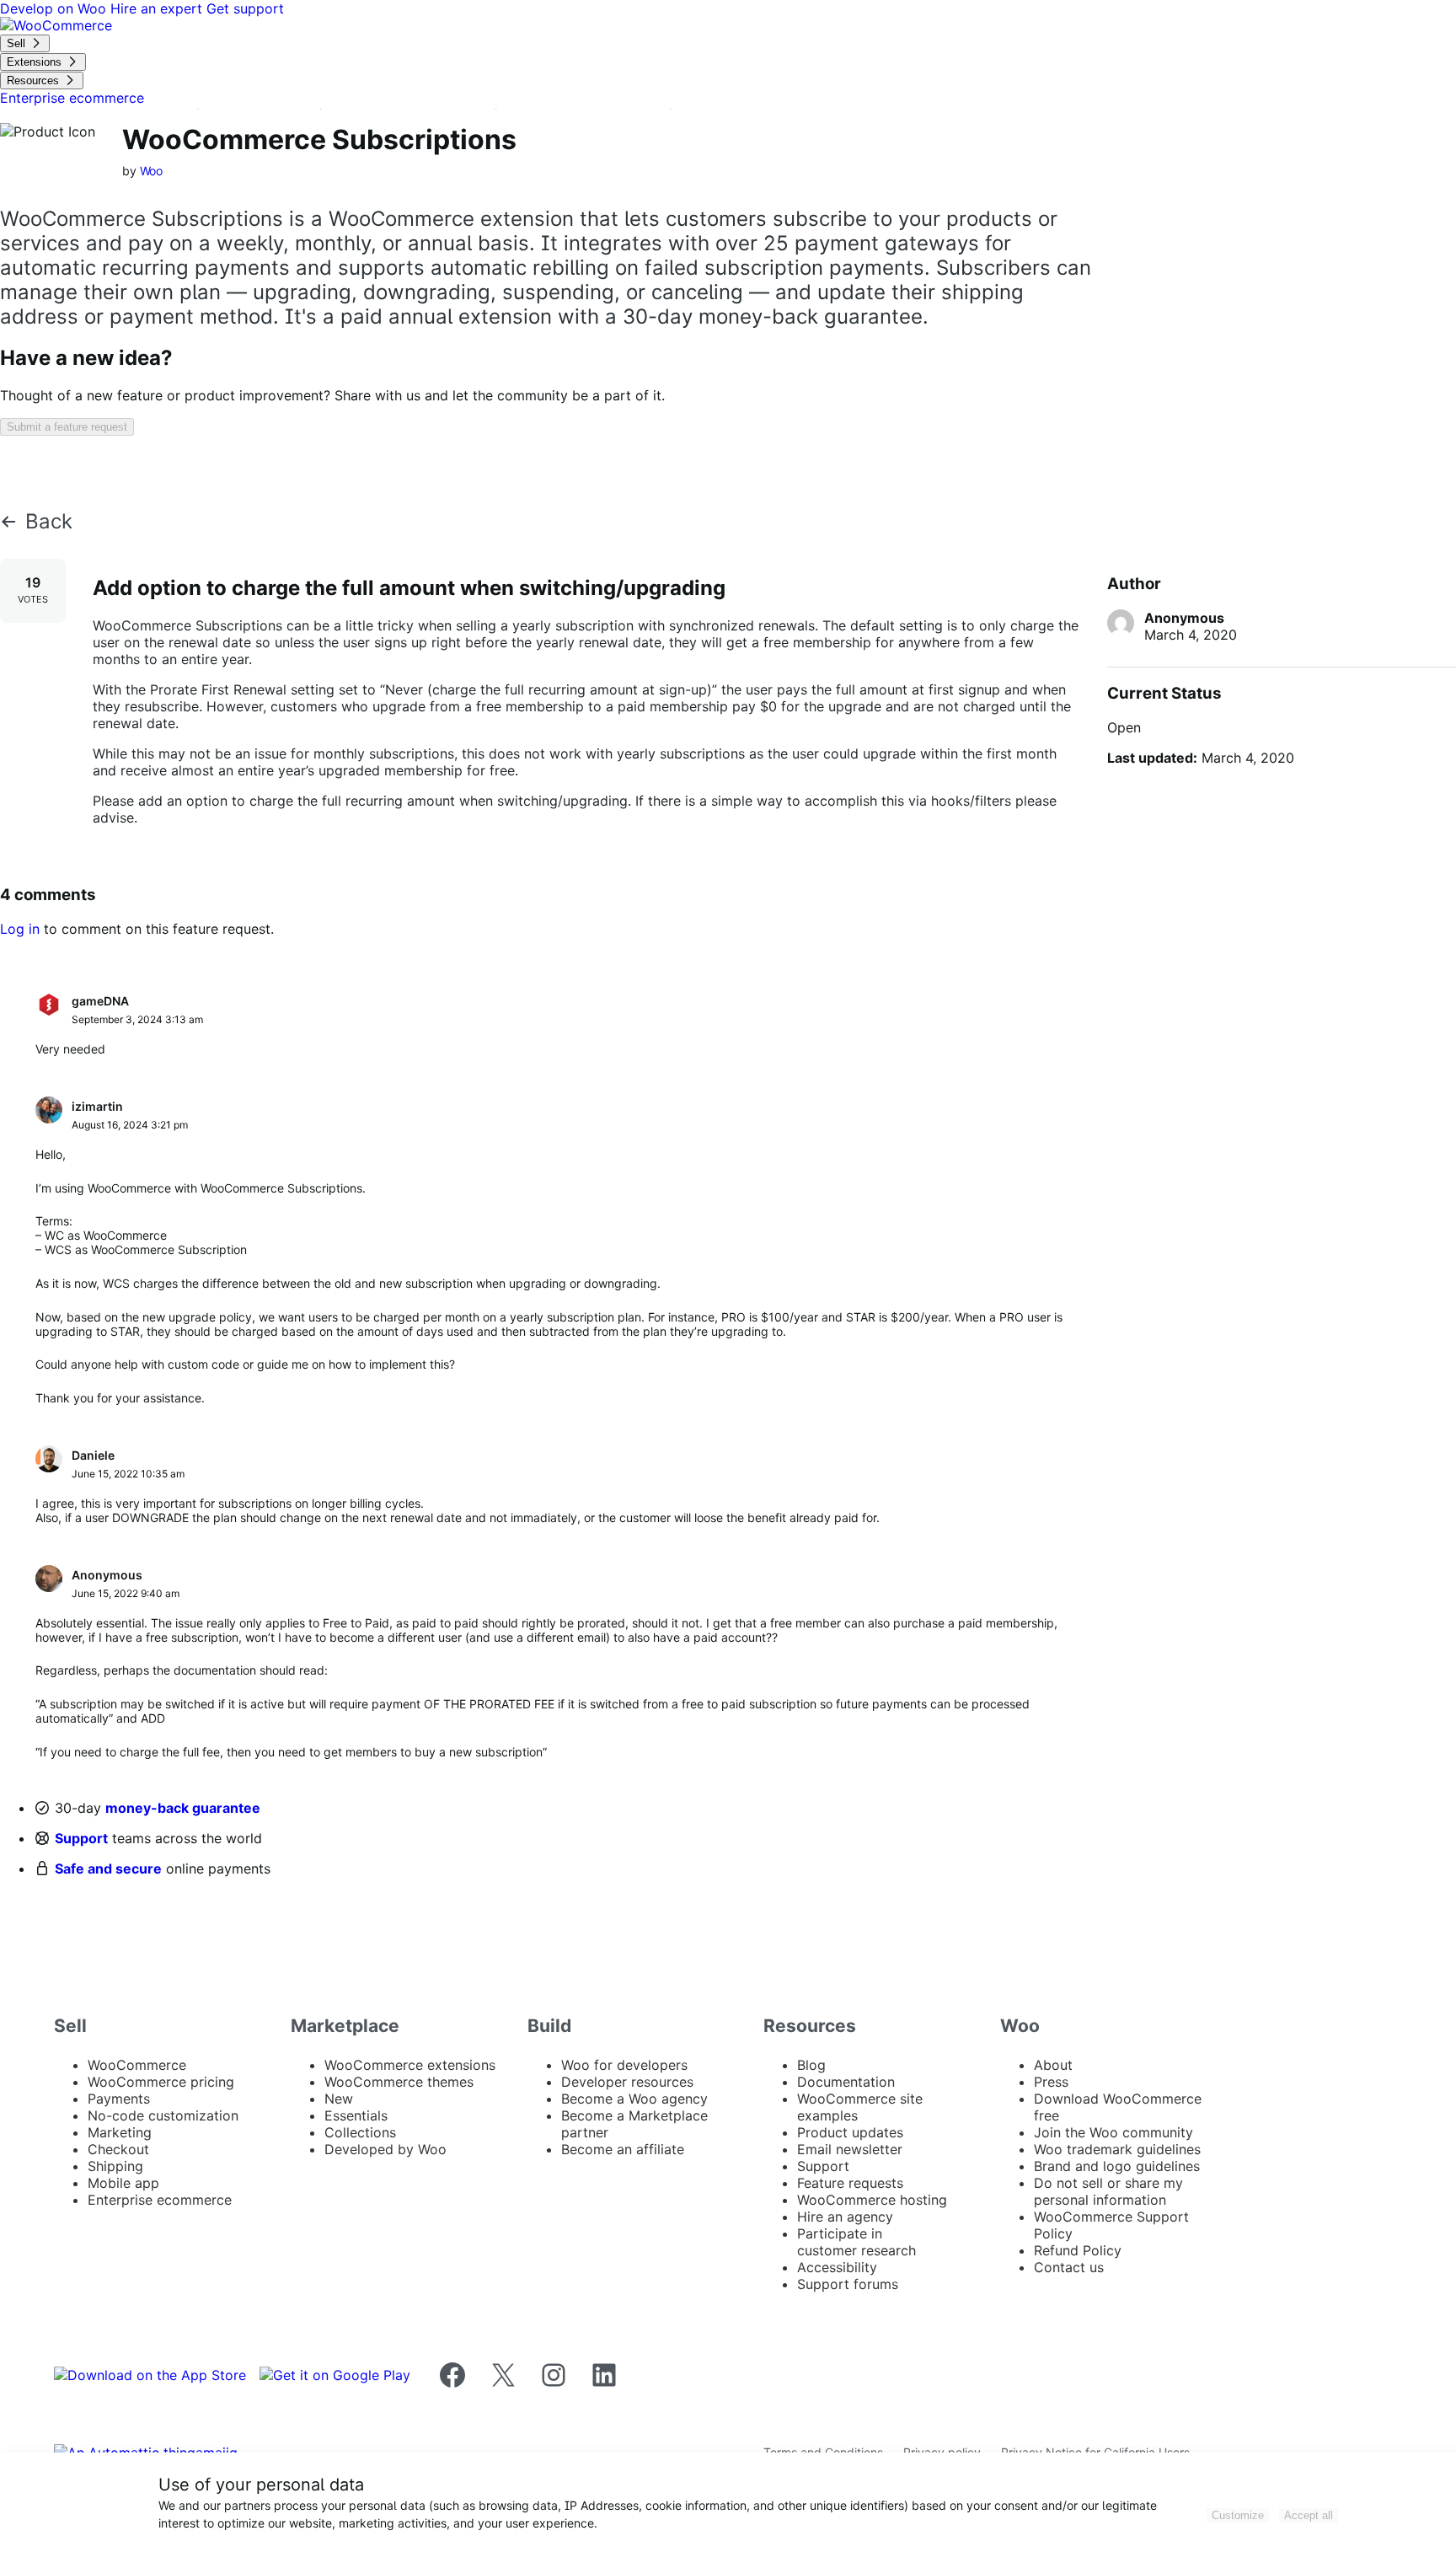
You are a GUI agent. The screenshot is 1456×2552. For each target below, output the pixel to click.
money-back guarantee (183, 1808)
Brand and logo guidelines (1117, 2166)
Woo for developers (624, 2065)
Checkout (118, 2149)
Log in (20, 929)
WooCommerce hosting (872, 2200)
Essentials (356, 2115)
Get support (245, 8)
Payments (119, 2099)
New (339, 2099)
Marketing (120, 2132)
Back (49, 522)
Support (81, 1838)
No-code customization (163, 2115)
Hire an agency (845, 2217)
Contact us (1069, 2267)
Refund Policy (1078, 2250)
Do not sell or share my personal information (1108, 2191)
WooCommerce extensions (410, 2065)
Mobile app (123, 2183)
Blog (811, 2065)
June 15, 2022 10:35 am (128, 1474)
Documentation (846, 2082)
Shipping (115, 2166)
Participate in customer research (856, 2242)
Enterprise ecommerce (160, 2200)
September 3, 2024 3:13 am (137, 1019)
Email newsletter (850, 2149)
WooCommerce (137, 2065)
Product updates (850, 2132)
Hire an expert (158, 8)
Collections (360, 2132)
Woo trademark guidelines (1117, 2149)
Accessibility (837, 2267)
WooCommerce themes (399, 2082)
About (1053, 2065)
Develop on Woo (55, 8)
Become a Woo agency (634, 2099)
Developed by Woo (385, 2149)
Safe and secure (108, 1868)
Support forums (848, 2284)
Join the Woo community (1113, 2132)
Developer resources (627, 2082)
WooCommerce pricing (161, 2082)
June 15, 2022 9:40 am (126, 1593)
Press (1051, 2082)
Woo (152, 171)
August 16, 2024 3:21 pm (130, 1125)
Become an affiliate (623, 2149)
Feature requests (850, 2183)
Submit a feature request (67, 427)
